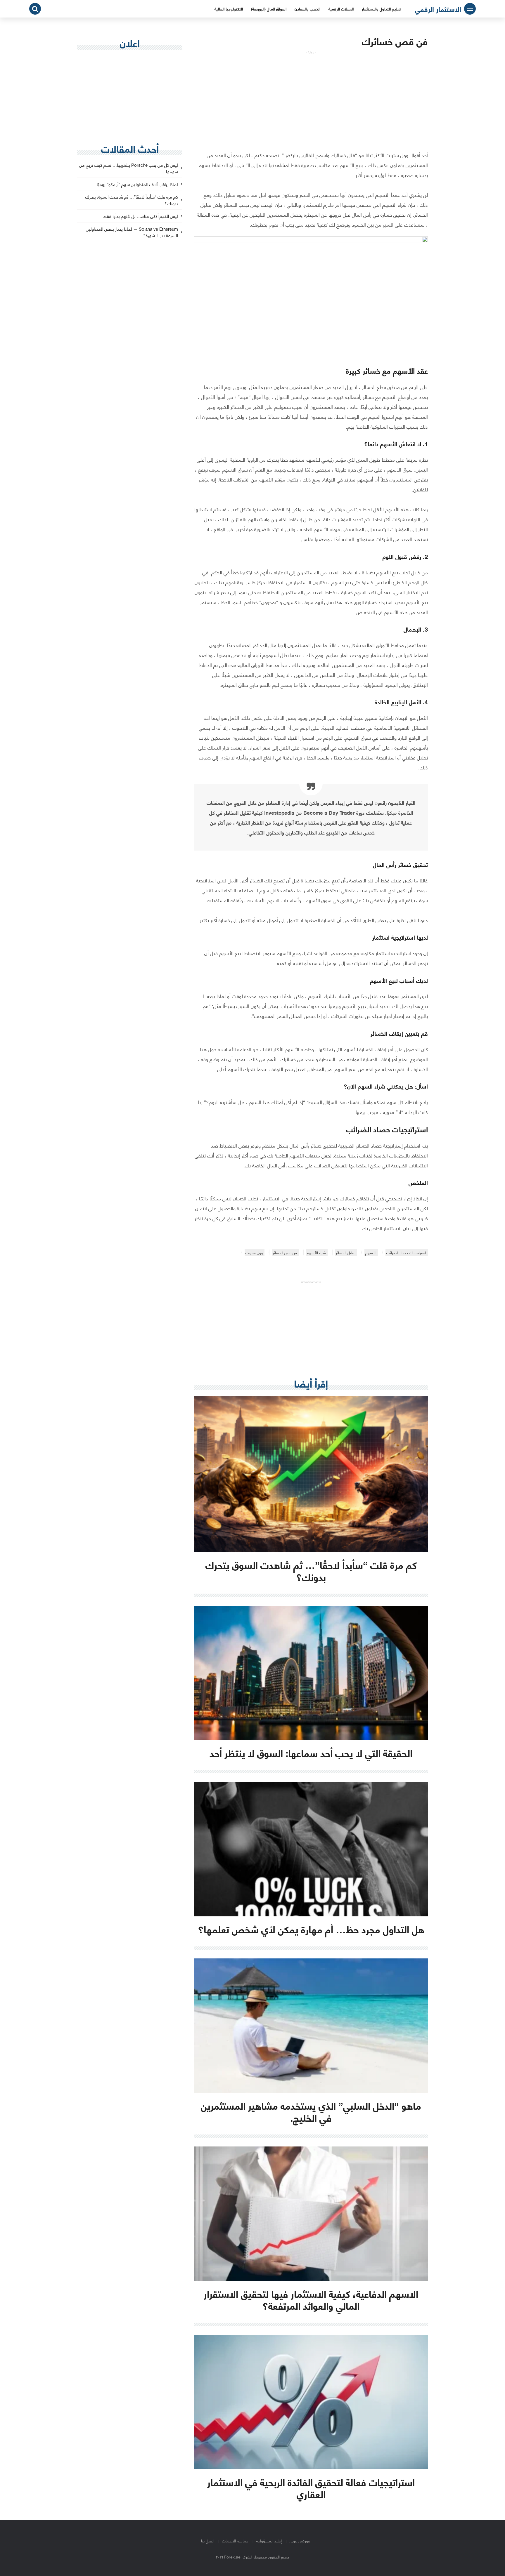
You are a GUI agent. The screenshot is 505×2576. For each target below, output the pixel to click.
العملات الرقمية (341, 9)
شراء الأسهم (316, 1253)
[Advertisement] (311, 95)
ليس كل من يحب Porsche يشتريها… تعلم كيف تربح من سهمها (129, 168)
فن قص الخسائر (285, 1253)
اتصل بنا (208, 2541)
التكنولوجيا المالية (229, 9)
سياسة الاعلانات (235, 2541)
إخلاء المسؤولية (269, 2541)
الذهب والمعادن (307, 9)
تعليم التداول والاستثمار (381, 9)
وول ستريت (254, 1253)
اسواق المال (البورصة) (269, 9)
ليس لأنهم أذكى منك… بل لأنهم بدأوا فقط (141, 216)
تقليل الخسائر (346, 1253)
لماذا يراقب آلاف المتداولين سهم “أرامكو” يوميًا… (135, 184)
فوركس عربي (300, 2541)
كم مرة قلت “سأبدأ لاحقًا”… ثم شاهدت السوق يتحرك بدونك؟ (132, 200)
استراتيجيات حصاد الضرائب (406, 1253)
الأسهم (371, 1253)
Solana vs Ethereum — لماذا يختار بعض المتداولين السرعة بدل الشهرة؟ (132, 232)
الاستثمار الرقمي (438, 9)
